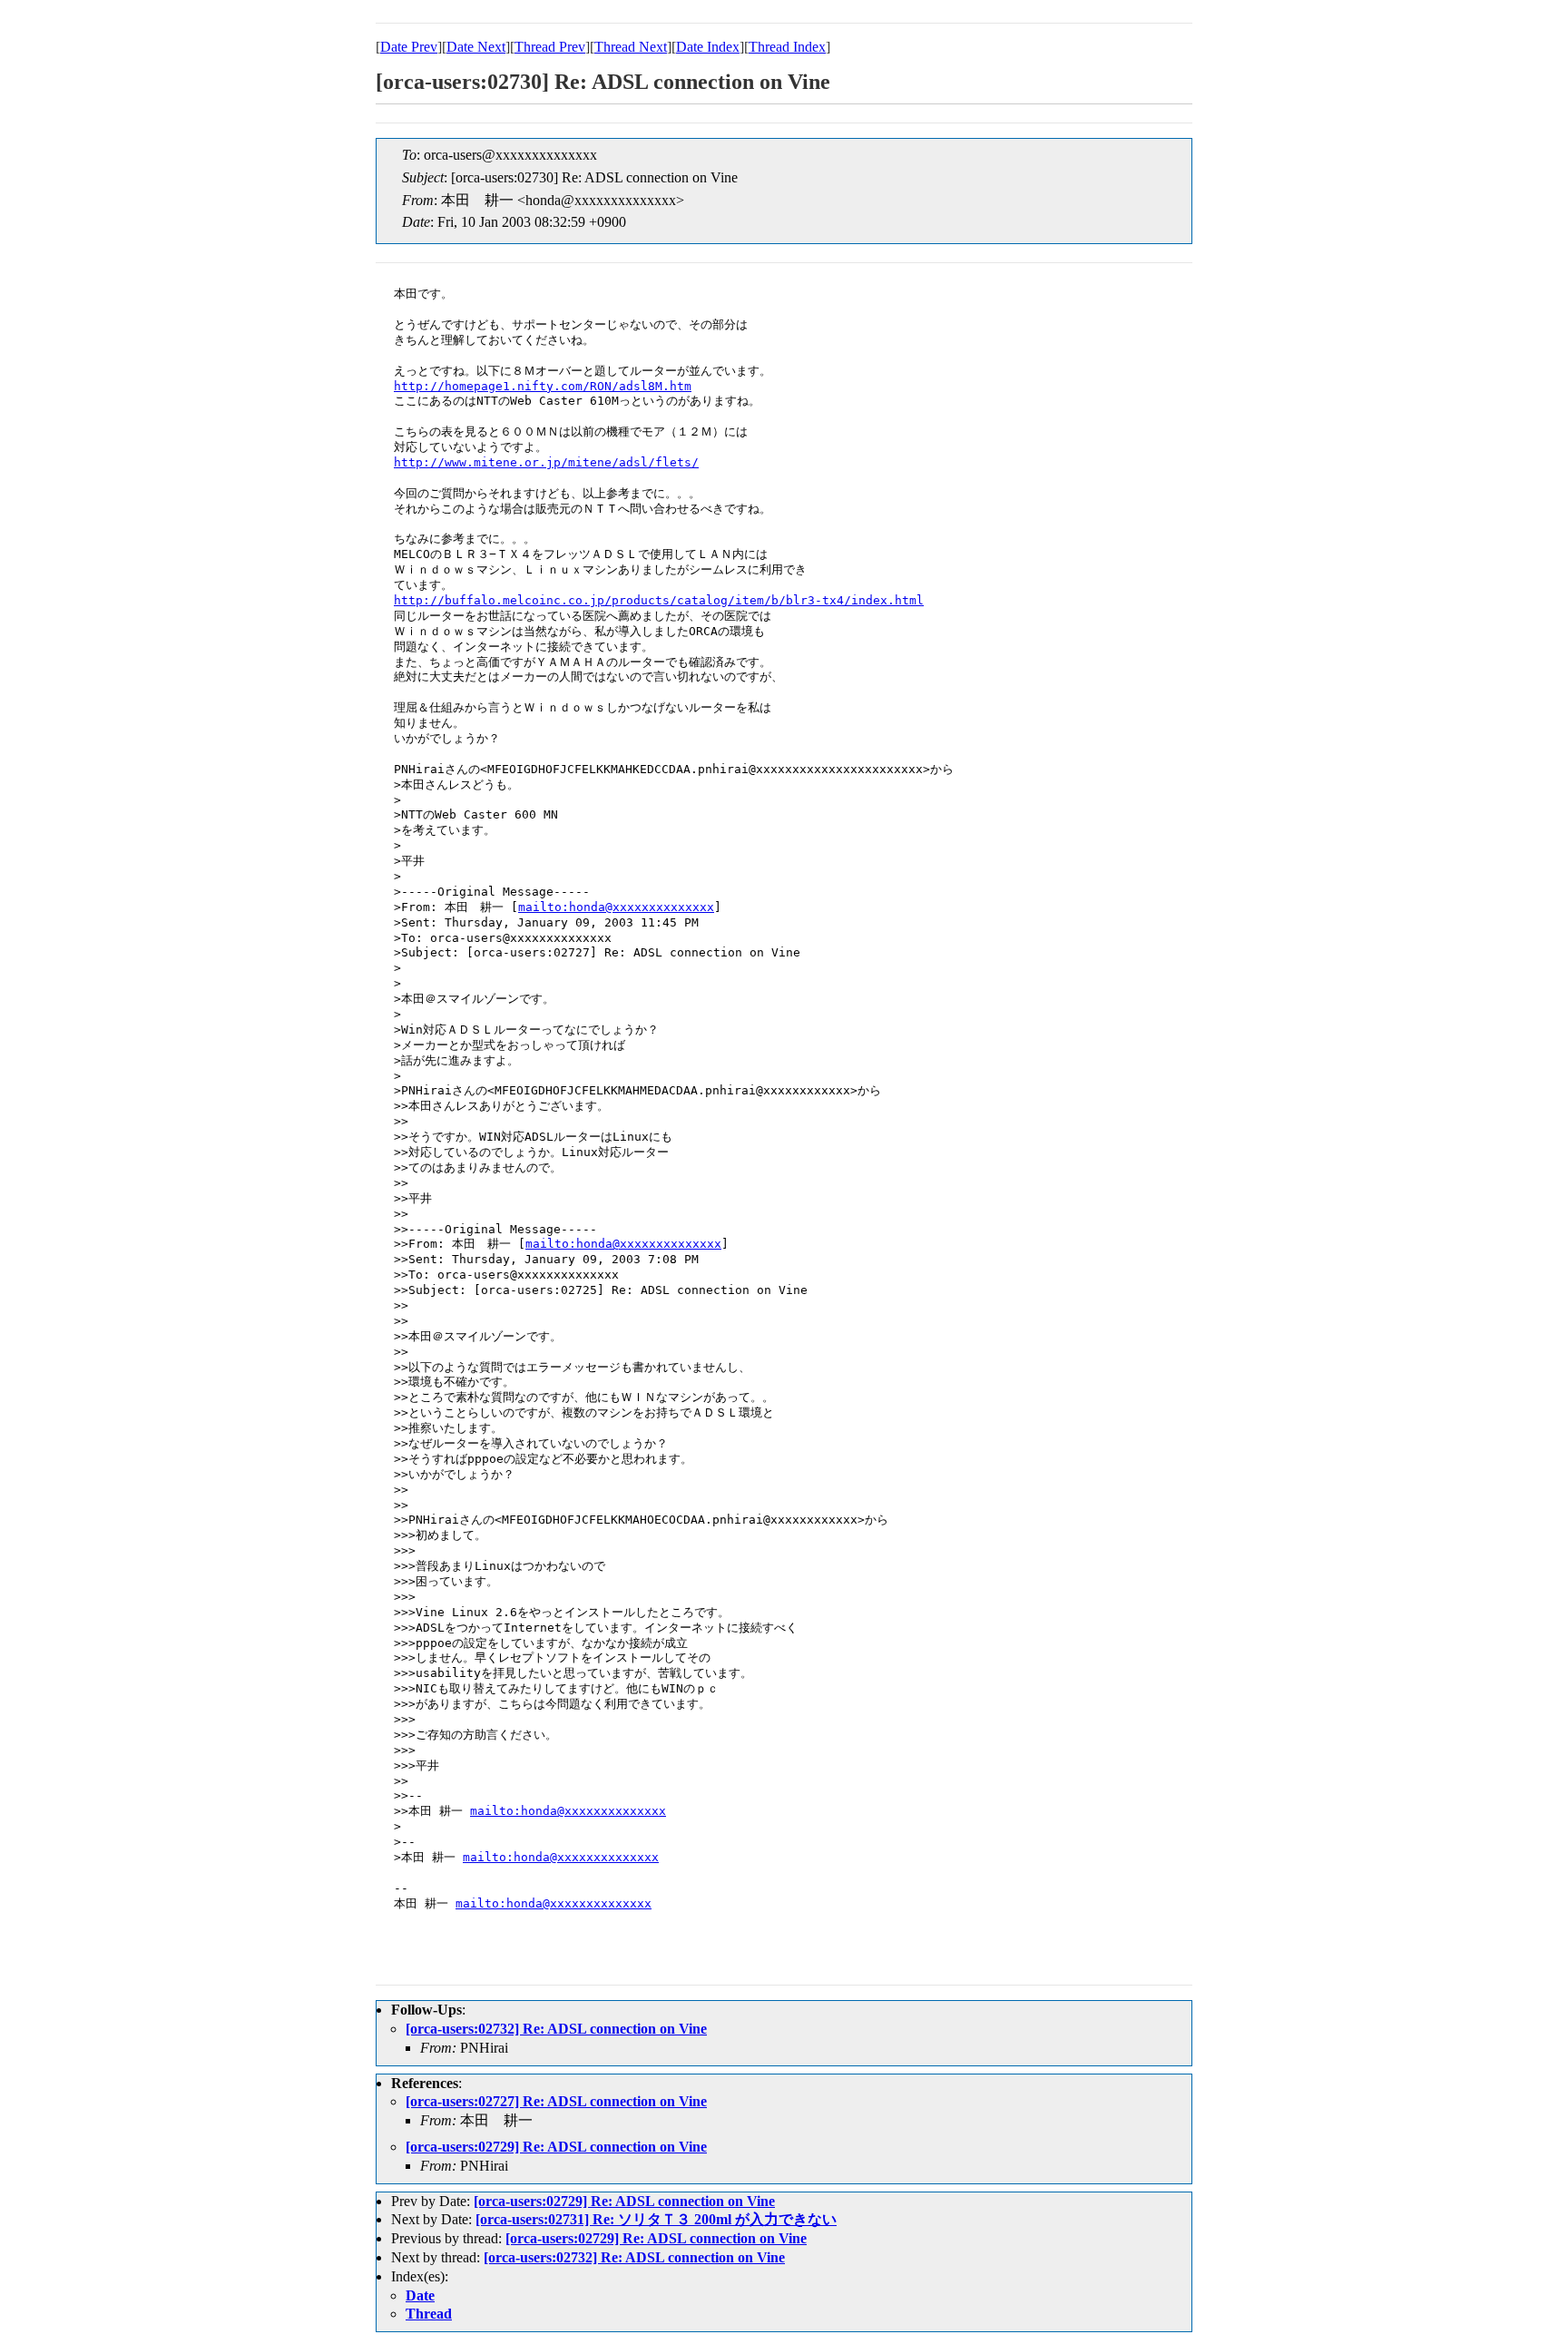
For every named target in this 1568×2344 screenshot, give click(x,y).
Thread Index (787, 47)
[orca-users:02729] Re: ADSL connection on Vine (556, 2147)
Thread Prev (550, 47)
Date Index (708, 47)
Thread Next (631, 47)
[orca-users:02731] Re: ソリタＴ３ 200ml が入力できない (656, 2219)
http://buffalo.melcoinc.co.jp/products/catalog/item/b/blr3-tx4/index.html (659, 600)
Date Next (476, 47)
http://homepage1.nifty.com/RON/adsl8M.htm (543, 386)
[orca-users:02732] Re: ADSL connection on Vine (556, 2029)
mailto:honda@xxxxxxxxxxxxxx (616, 907)
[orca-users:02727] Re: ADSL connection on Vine (556, 2101)
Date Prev (409, 47)
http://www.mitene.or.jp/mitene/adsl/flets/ (546, 462)
